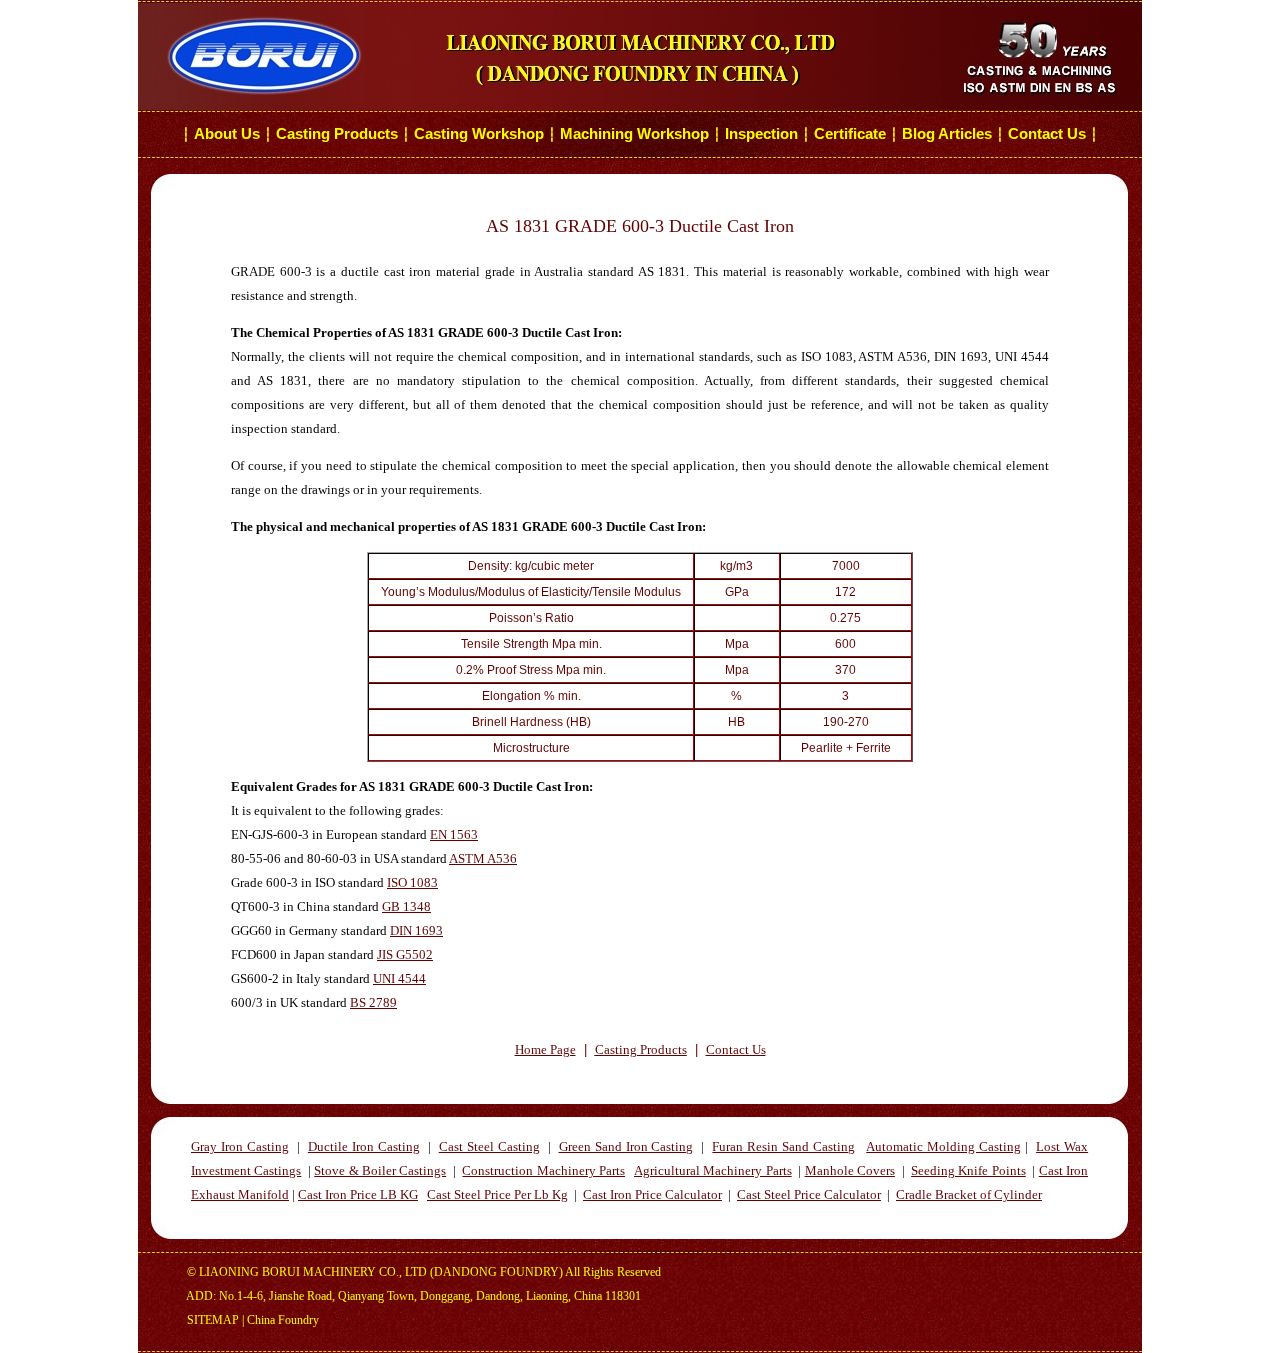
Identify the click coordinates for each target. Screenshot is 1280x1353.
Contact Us (1049, 134)
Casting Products (337, 134)
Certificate (850, 134)
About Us (227, 134)
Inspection (761, 134)
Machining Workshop (634, 134)
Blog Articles (947, 134)
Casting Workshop (479, 134)
